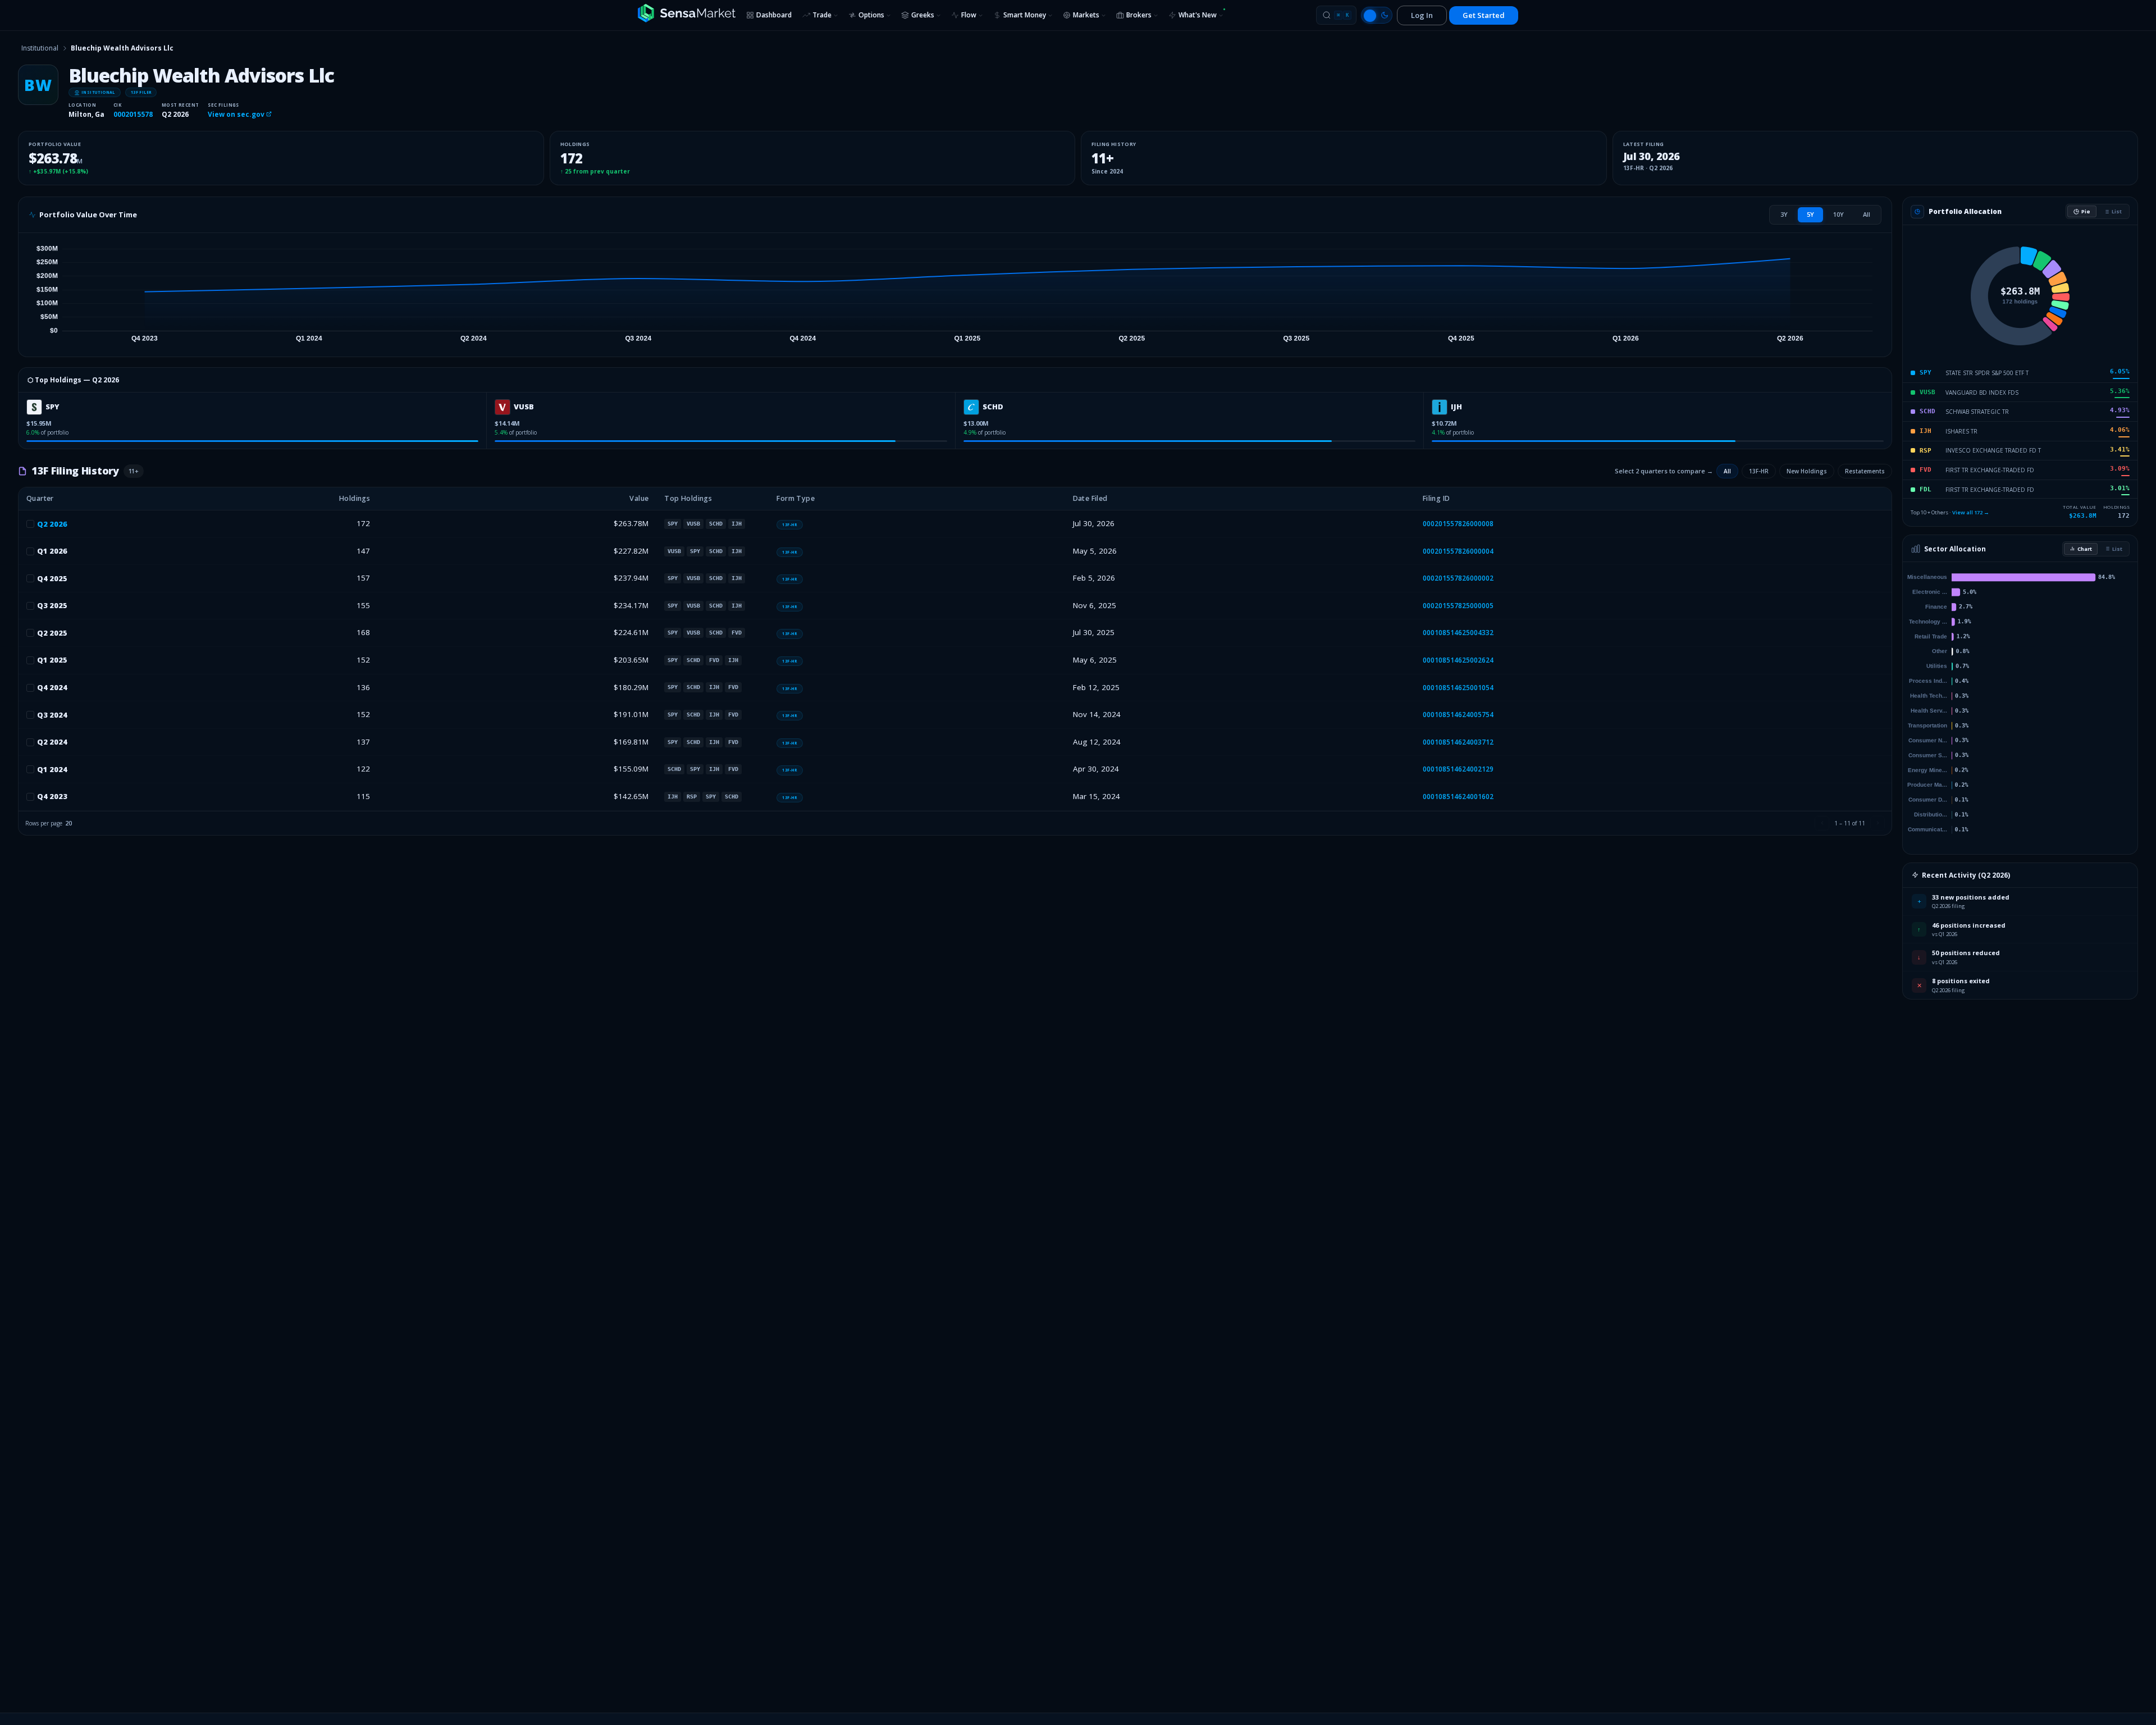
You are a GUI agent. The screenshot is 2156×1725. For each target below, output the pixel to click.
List (2117, 211)
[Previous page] (1822, 823)
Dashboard (774, 15)
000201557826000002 (1458, 578)
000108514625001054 (1458, 688)
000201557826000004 (1458, 551)
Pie (2086, 211)
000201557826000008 (1458, 524)
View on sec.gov (237, 114)
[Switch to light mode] (1377, 15)
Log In (1422, 15)
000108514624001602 (1458, 797)
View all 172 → (1971, 512)
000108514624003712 (1458, 742)
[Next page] (1878, 823)
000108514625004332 (1458, 633)
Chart (2085, 549)
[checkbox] (30, 524)
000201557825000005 (1458, 606)
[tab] (1784, 215)
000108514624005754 (1458, 715)
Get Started (1484, 15)
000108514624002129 (1458, 769)
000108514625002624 (1458, 660)
